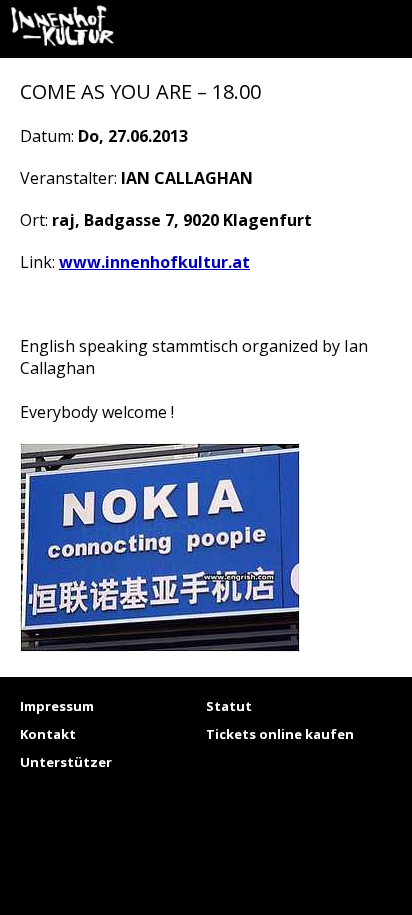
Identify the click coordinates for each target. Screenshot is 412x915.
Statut (229, 706)
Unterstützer (66, 762)
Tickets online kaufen (280, 734)
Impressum (57, 706)
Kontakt (48, 734)
